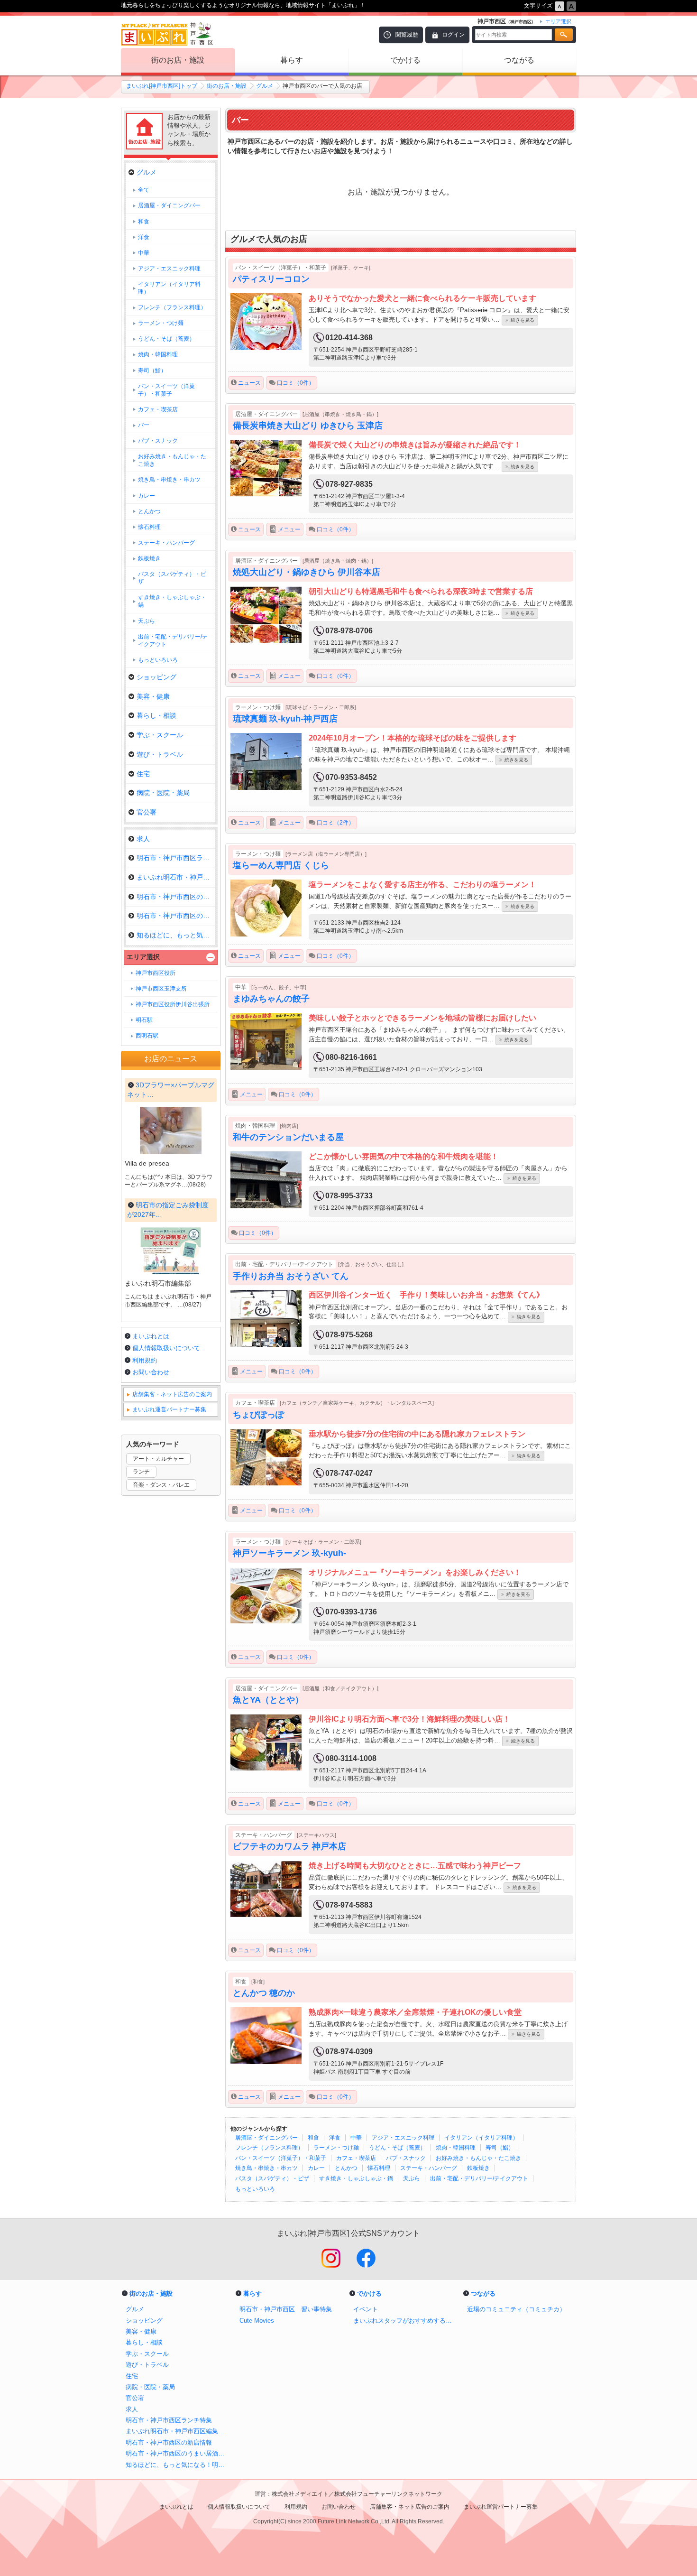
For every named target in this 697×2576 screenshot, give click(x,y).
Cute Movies (257, 2321)
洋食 (335, 2138)
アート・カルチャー (158, 1459)
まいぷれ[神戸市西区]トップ (162, 86)
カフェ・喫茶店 (356, 2158)
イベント (366, 2309)
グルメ (265, 86)
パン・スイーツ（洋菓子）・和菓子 (281, 2158)
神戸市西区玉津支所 (161, 989)
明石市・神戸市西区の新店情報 (176, 897)
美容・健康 (153, 696)
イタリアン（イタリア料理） (481, 2138)
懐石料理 (379, 2168)
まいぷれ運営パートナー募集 (169, 1409)
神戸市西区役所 (156, 973)
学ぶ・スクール (160, 735)
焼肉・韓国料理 (456, 2148)
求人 (143, 839)
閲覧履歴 (407, 35)
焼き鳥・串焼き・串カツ (266, 2168)
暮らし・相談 (156, 715)
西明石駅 (147, 1036)
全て (144, 190)
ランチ (141, 1472)
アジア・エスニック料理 (403, 2138)
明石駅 (144, 1020)
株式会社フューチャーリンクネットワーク (388, 2494)
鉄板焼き (478, 2168)
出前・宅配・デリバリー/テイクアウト (479, 2178)
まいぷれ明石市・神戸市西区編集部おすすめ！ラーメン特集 (178, 2431)
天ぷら (412, 2178)
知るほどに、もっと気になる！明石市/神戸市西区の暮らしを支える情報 (178, 2465)
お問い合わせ (151, 1372)
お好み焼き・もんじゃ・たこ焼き (478, 2158)
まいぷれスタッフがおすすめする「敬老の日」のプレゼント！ (405, 2321)
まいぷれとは (151, 1336)
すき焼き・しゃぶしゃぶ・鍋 (356, 2178)
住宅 (143, 774)
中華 (356, 2138)
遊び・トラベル (160, 754)
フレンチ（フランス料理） (269, 2148)
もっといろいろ (255, 2189)
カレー (316, 2168)
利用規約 (145, 1360)
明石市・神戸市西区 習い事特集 (286, 2309)
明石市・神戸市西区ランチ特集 (176, 858)
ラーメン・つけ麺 (336, 2148)
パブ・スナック (406, 2158)
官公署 (147, 812)
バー (144, 425)
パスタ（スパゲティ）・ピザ (272, 2178)
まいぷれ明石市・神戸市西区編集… (176, 877)
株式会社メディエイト (300, 2494)
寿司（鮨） (500, 2148)
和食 (313, 2138)
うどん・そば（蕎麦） (397, 2148)
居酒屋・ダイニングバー (266, 2138)
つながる (519, 60)
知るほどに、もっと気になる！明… (176, 935)
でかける (405, 60)
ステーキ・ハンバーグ (429, 2168)
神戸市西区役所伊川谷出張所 (173, 1004)
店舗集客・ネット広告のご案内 (172, 1394)
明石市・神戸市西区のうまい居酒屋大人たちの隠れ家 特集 (178, 2453)
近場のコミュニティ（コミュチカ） (516, 2309)
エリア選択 (143, 957)
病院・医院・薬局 (163, 793)
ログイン (453, 35)
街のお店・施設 (178, 60)
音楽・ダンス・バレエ (161, 1485)
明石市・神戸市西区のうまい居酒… (176, 916)
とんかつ (346, 2168)
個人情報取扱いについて (166, 1348)
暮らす (292, 60)
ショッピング (156, 677)
